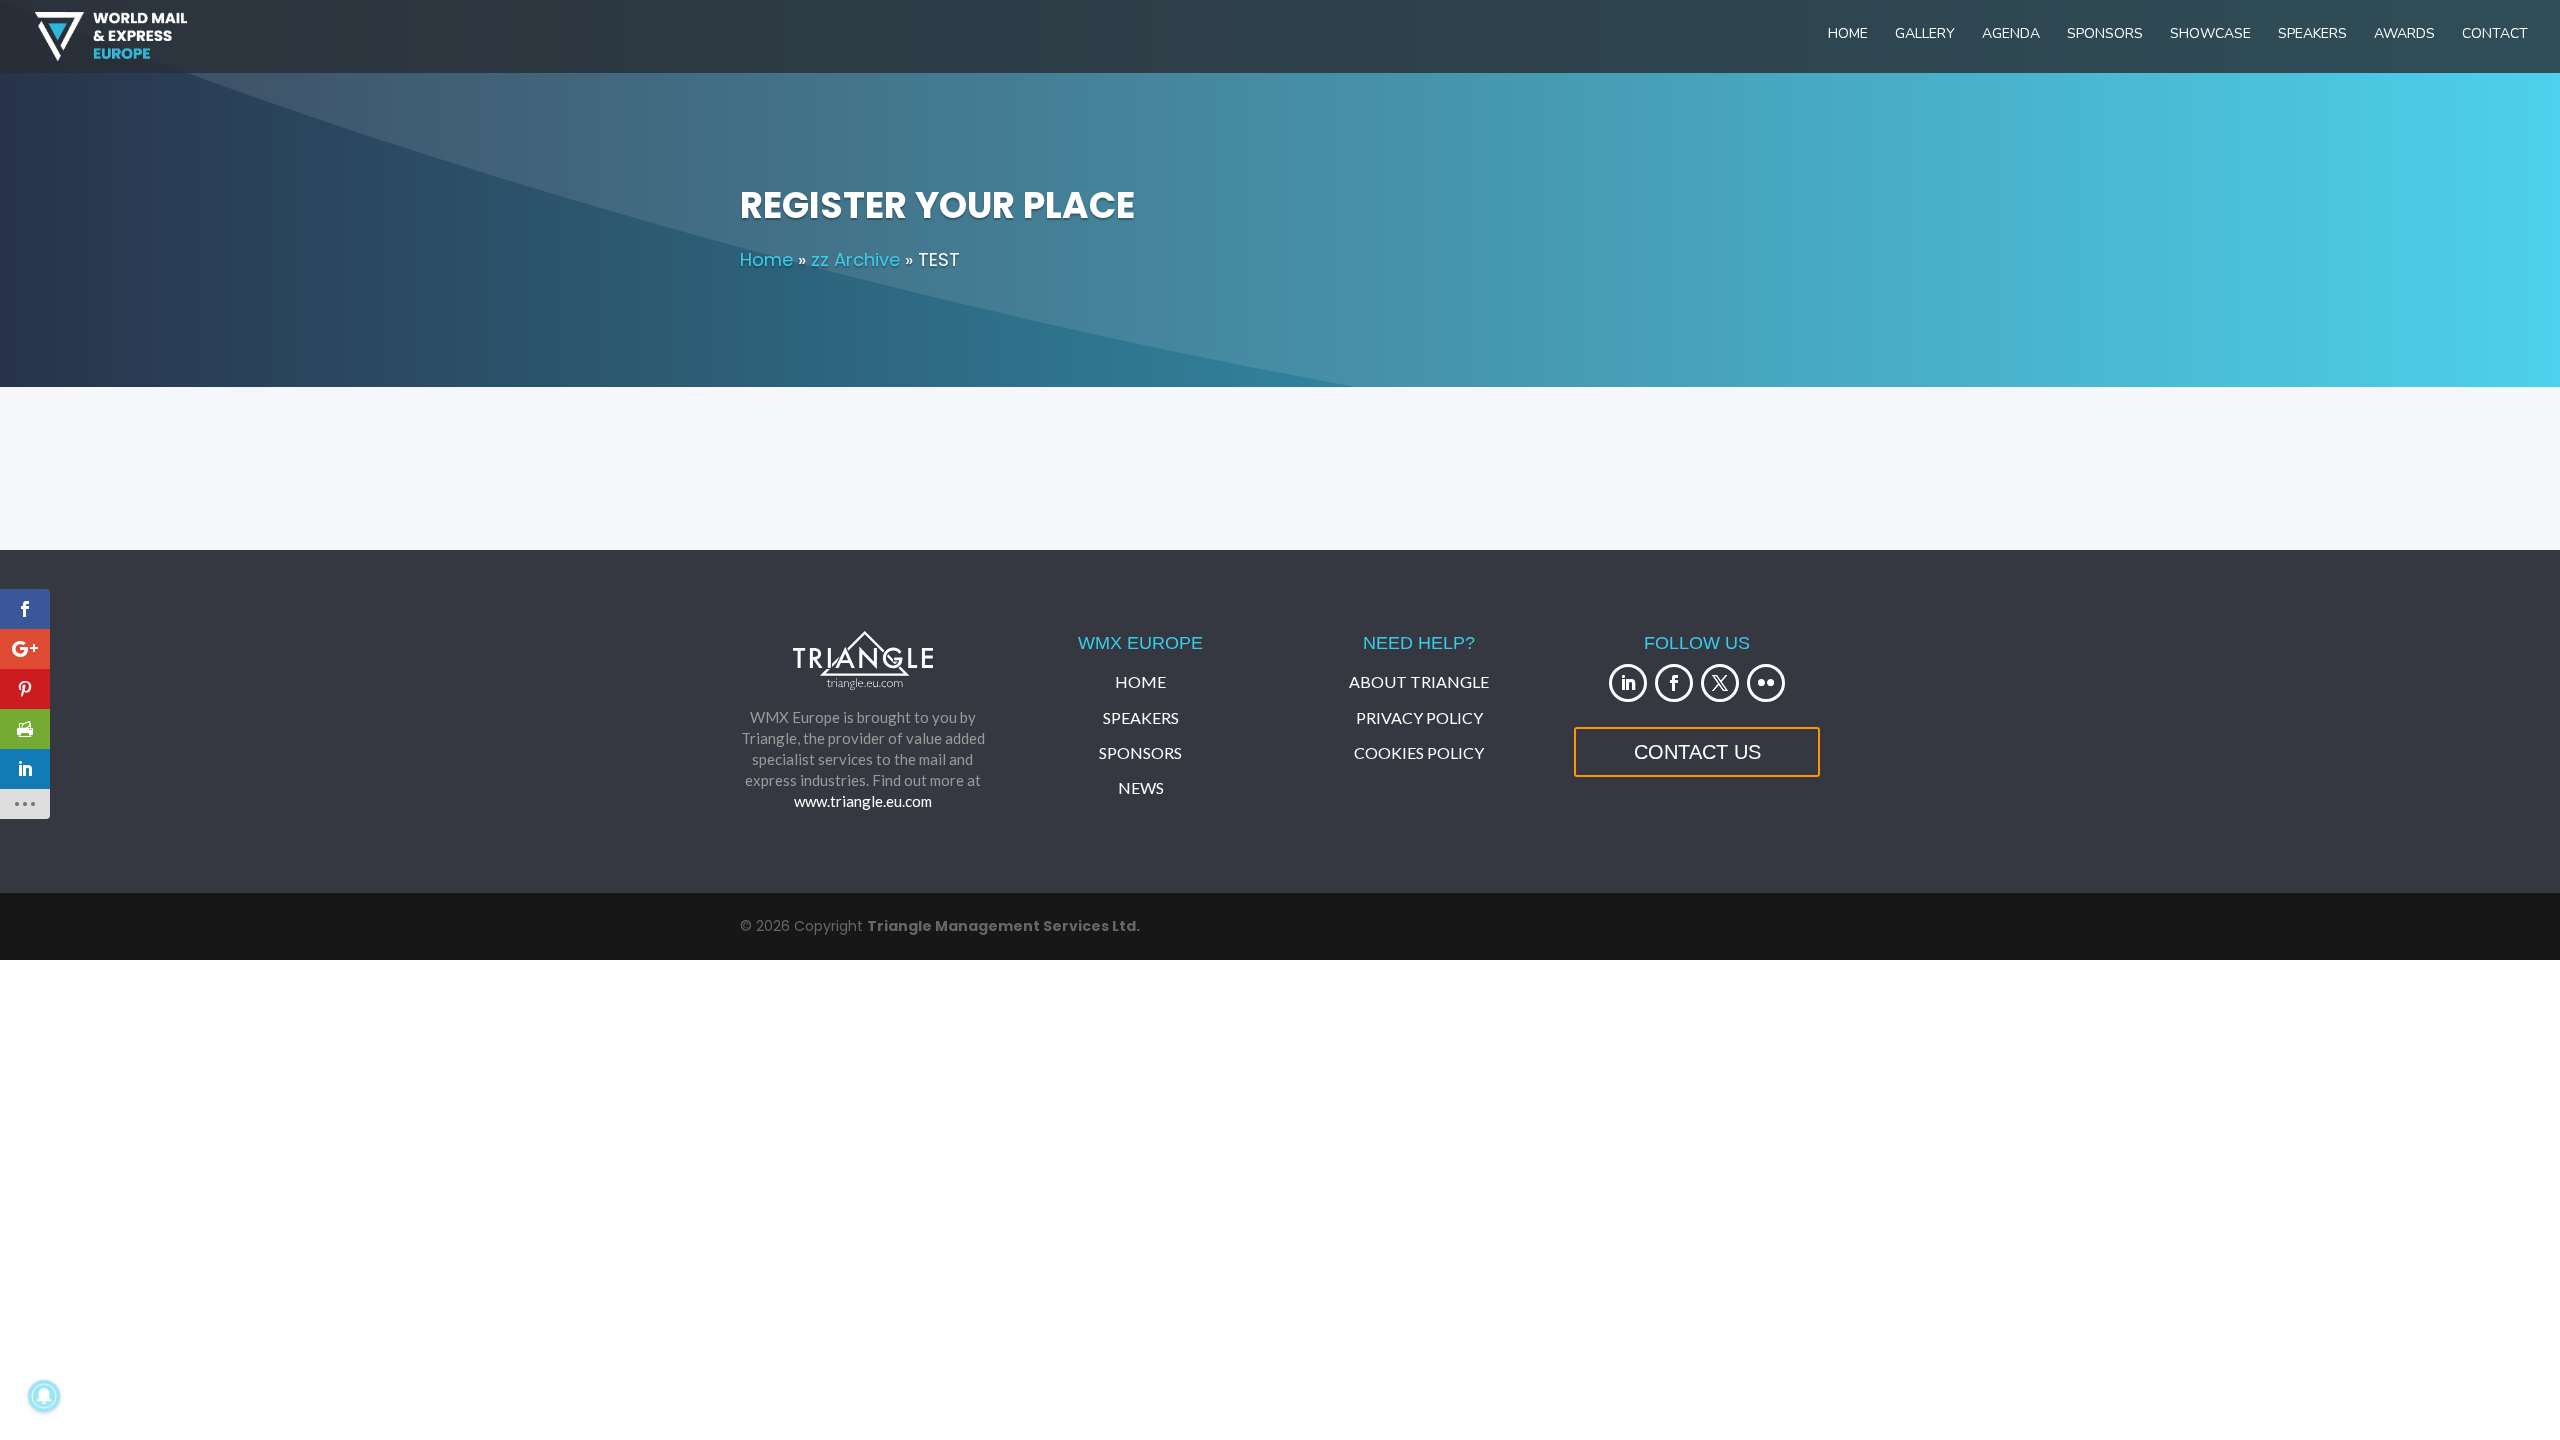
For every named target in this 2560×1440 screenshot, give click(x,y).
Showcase (2210, 35)
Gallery (1925, 35)
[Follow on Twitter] (1720, 683)
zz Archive (855, 259)
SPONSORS (1140, 752)
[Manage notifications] (44, 1396)
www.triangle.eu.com (863, 801)
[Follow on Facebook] (1674, 683)
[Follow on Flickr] (1766, 683)
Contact (2495, 35)
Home (1848, 35)
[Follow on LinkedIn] (1628, 683)
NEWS (1141, 787)
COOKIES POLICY (1419, 752)
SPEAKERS (1141, 717)
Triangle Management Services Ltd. (1003, 926)
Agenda (2011, 35)
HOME (1140, 681)
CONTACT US (1697, 752)
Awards (2404, 35)
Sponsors (2105, 35)
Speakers (2312, 35)
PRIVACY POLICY (1419, 717)
